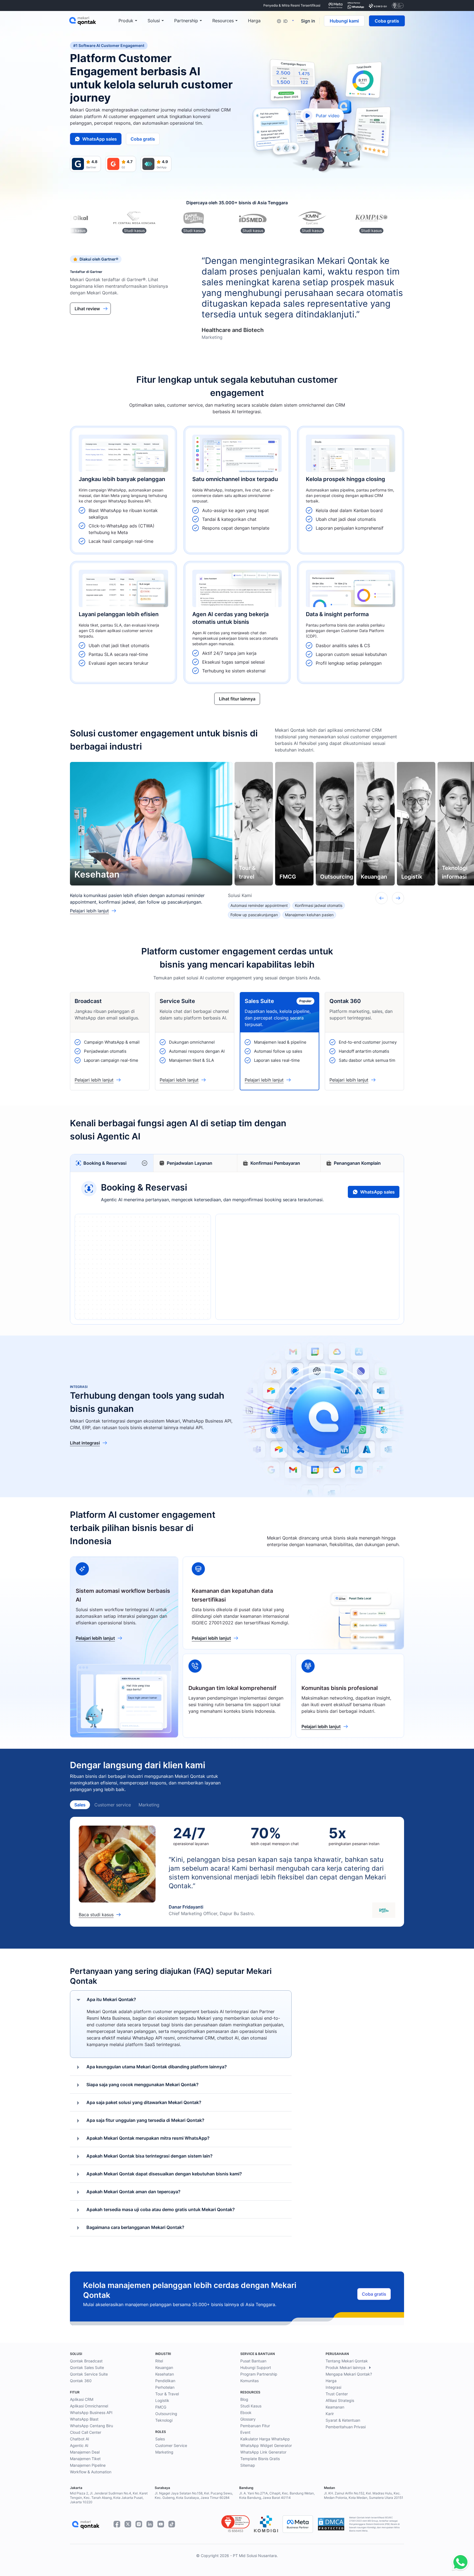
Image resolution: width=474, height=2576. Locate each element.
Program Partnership (259, 2374)
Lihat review (87, 309)
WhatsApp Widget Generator (266, 2445)
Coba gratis (387, 21)
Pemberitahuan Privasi (346, 2427)
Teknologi (164, 2420)
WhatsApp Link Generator (263, 2452)
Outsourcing (166, 2414)
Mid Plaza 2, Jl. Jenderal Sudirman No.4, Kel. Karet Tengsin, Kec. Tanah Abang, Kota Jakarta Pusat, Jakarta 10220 (109, 2498)
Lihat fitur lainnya (237, 699)
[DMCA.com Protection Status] (331, 2524)
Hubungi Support (256, 2367)
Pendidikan (165, 2381)
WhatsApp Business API (91, 2412)
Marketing (149, 1805)
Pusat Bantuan (253, 2361)
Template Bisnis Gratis (260, 2459)
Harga (331, 2381)
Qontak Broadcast (86, 2361)
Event (245, 2432)
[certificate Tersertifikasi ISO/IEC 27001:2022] (398, 5)
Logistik (162, 2400)
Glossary (248, 2419)
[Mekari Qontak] (94, 21)
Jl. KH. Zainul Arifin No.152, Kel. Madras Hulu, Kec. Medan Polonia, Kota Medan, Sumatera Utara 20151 (364, 2495)
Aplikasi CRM (82, 2399)
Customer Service (171, 2445)
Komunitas (249, 2381)
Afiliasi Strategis (340, 2400)
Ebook (246, 2412)
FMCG (161, 2407)
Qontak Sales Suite (87, 2367)
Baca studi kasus (96, 1915)
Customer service (113, 1805)
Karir (330, 2414)
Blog (244, 2399)
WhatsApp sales (100, 139)
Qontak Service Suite (89, 2374)
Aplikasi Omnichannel (89, 2406)
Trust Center (337, 2394)
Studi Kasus (251, 2406)
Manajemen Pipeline (88, 2465)
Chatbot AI (80, 2439)
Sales (80, 1805)
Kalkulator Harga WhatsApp (265, 2439)
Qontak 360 (81, 2381)
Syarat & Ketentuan (343, 2420)
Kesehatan (165, 2374)
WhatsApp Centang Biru (91, 2426)
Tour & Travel (167, 2394)
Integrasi (333, 2387)
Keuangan (164, 2367)
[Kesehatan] (151, 824)
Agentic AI (79, 2445)
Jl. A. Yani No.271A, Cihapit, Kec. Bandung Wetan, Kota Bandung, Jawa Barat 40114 (277, 2495)
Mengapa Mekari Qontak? (349, 2374)
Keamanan (335, 2407)
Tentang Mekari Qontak (347, 2361)
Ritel (159, 2361)
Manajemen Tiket (85, 2459)
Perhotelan (165, 2387)
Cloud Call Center (86, 2432)
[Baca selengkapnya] (237, 490)
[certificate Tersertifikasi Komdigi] (378, 5)
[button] (145, 1163)
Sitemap (248, 2465)
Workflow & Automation (91, 2472)
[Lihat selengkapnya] (123, 490)
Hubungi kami (344, 21)
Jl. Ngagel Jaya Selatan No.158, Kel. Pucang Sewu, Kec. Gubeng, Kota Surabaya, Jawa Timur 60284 (194, 2495)
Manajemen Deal (85, 2452)
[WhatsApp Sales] (459, 2563)
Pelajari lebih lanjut (89, 911)
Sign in (308, 21)
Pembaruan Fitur (255, 2426)
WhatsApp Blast (84, 2419)
